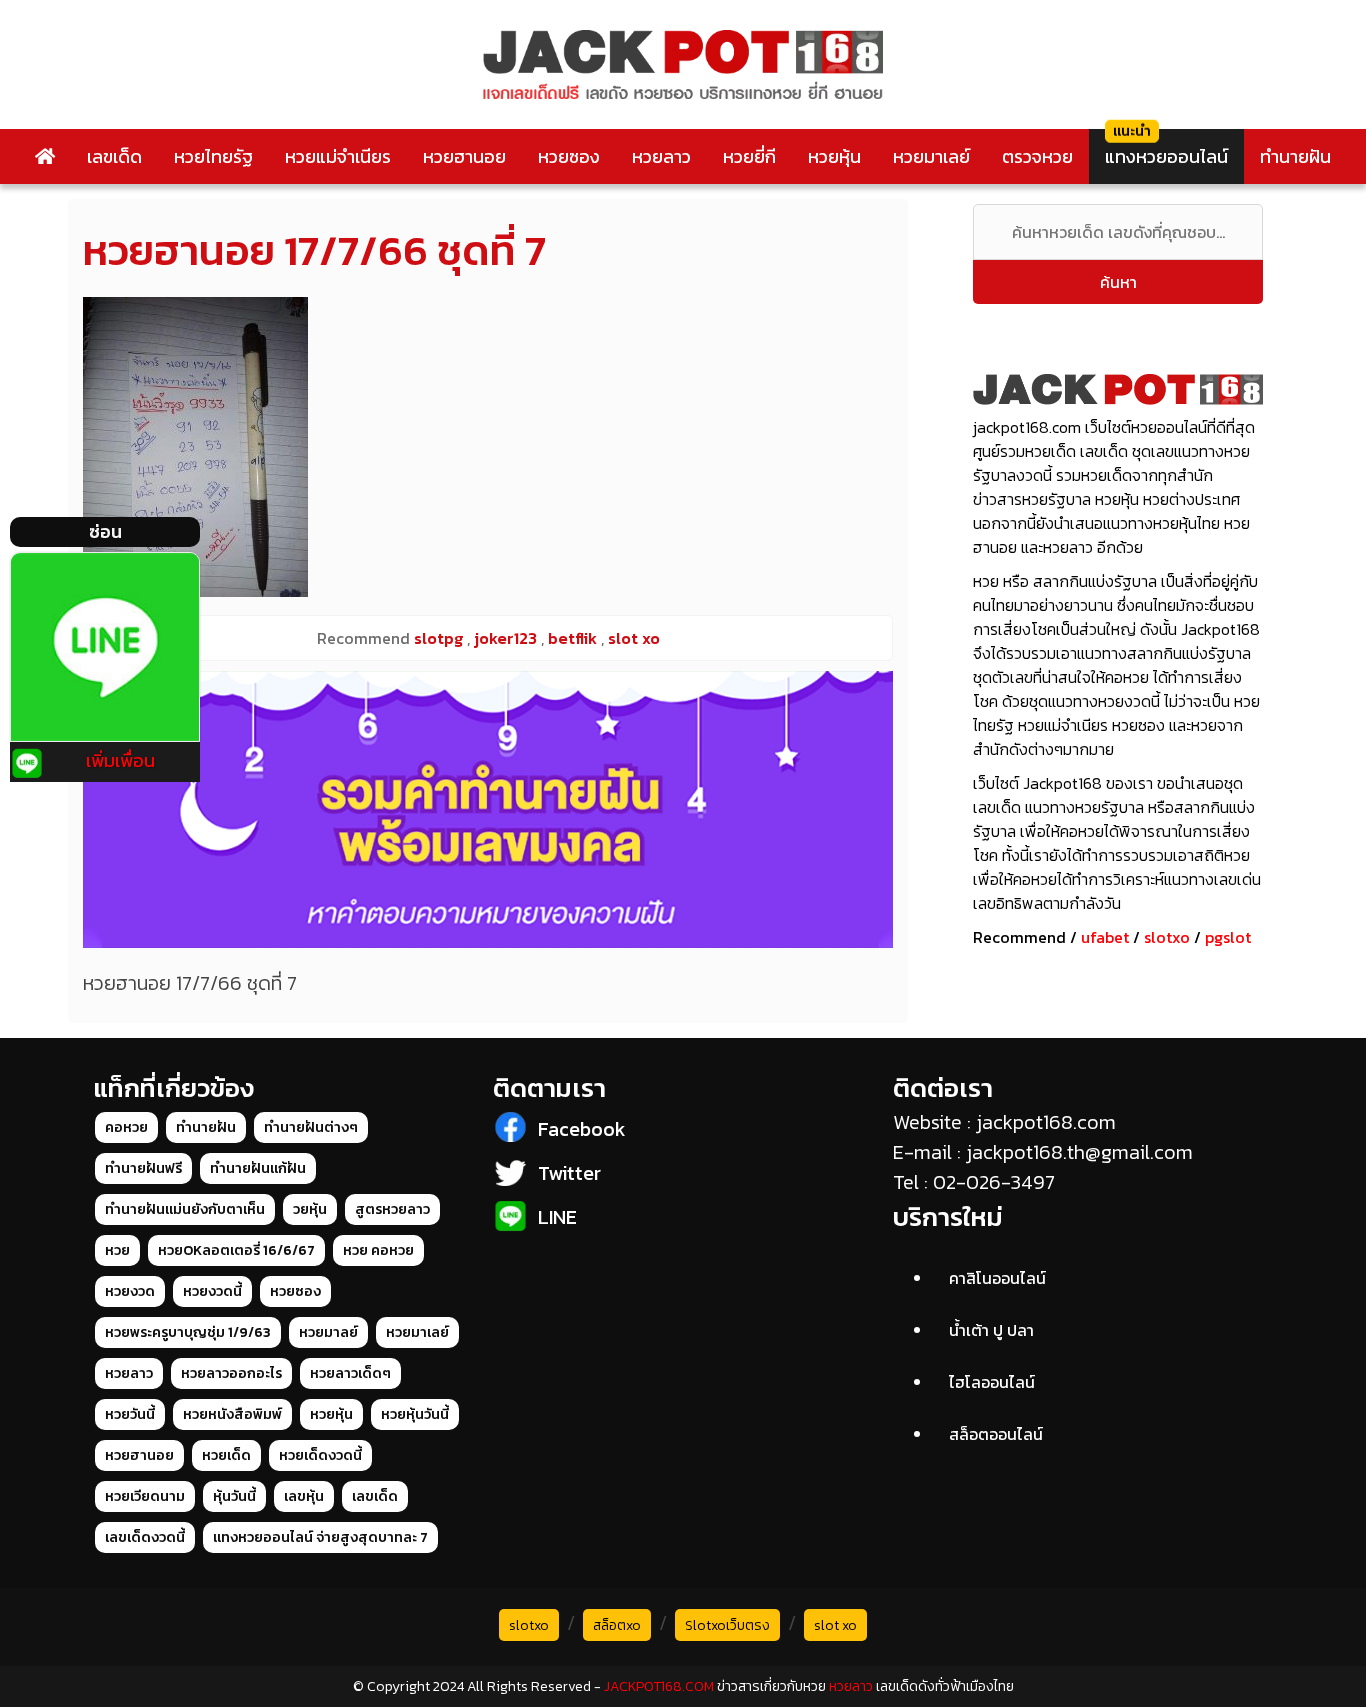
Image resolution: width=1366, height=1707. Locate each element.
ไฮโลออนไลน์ (992, 1382)
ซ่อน (105, 531)
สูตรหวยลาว (392, 1209)
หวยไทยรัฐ (213, 156)
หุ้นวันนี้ (234, 1496)
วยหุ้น (310, 1209)
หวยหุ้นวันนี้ (415, 1414)
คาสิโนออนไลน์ (997, 1278)
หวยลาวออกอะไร (231, 1373)
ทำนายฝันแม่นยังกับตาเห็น (185, 1209)
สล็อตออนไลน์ (996, 1434)
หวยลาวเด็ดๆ (350, 1373)
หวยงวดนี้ (212, 1291)
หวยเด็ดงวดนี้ (320, 1455)
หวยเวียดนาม (145, 1496)
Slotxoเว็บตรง (727, 1625)
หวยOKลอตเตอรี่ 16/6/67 (236, 1250)
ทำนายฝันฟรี (143, 1168)
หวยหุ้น (834, 156)
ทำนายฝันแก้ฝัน (258, 1168)
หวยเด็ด (226, 1455)
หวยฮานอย (464, 156)
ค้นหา (1118, 282)
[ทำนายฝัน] (488, 809)
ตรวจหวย (1037, 156)
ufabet (1105, 937)
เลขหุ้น (304, 1496)
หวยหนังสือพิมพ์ (232, 1414)
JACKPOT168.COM (659, 1686)
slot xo (835, 1625)
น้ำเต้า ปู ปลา (991, 1330)
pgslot (1228, 937)
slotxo (1167, 937)
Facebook (582, 1129)
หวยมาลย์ (328, 1332)
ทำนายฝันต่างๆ (311, 1127)
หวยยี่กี (749, 156)
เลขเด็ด (114, 156)
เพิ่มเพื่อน (120, 760)
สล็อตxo (617, 1625)
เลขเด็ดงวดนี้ (145, 1537)
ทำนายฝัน (1295, 156)
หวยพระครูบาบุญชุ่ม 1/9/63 (188, 1332)
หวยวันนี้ (130, 1414)
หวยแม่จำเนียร (338, 156)
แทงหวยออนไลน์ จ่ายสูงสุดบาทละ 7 (320, 1537)
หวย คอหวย (378, 1250)
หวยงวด (130, 1291)
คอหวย (126, 1127)
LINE (557, 1217)
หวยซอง (569, 156)
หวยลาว (661, 156)
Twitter (569, 1173)
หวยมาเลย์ (931, 156)
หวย (117, 1250)
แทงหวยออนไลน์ (1166, 156)
